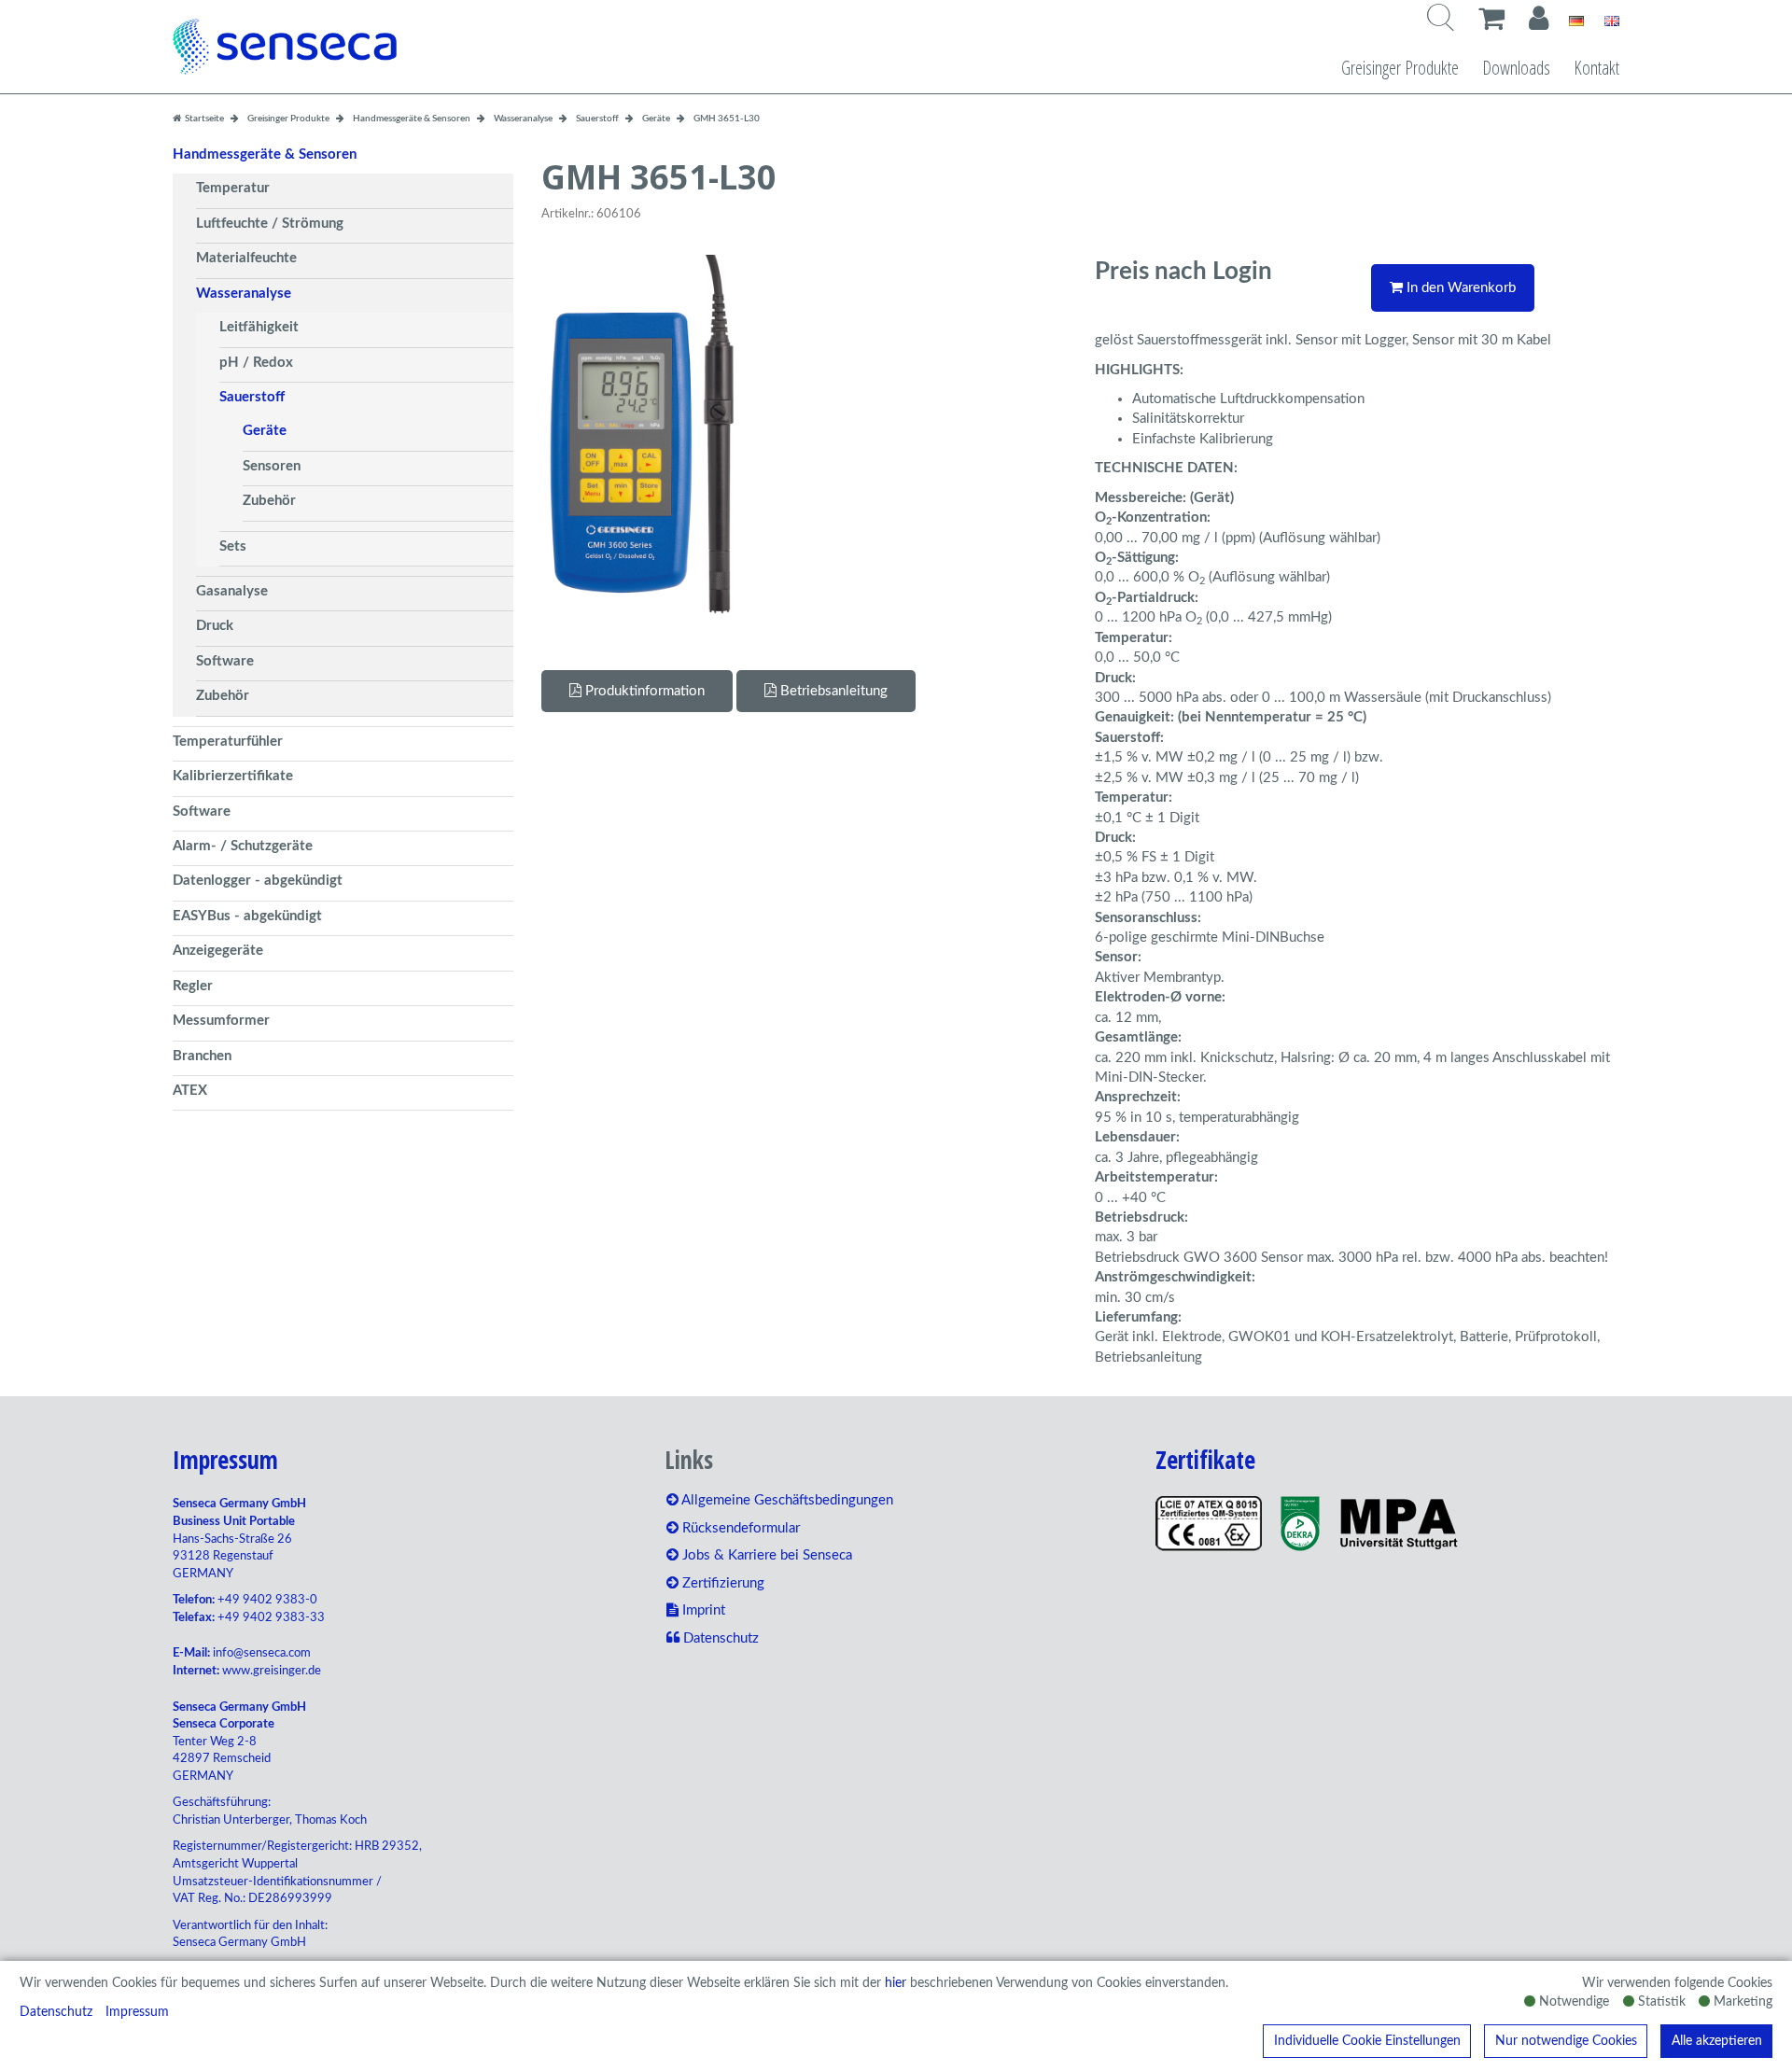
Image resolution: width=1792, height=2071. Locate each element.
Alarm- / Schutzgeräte (243, 846)
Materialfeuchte (246, 258)
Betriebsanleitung (832, 691)
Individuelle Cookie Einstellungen (1367, 2041)
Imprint (702, 1610)
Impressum (137, 2012)
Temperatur (233, 188)
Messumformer (221, 1021)
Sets (233, 546)
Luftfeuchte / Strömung (270, 224)
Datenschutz (56, 2012)
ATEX (190, 1091)
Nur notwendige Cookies (1566, 2041)
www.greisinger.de (272, 1671)
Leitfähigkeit (259, 327)
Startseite (203, 119)
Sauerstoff (252, 397)
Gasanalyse (232, 591)
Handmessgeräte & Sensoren (265, 154)
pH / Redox (256, 363)
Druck (215, 626)
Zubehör (269, 501)
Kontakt (1596, 68)
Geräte (265, 431)
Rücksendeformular (739, 1528)
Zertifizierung (721, 1583)
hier (896, 1983)
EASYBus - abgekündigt (247, 916)
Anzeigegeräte (218, 951)
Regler (193, 986)
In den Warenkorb (1459, 288)
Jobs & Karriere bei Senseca (765, 1555)
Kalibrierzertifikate (233, 776)
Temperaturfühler (228, 742)
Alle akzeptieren (1717, 2041)
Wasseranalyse (244, 294)
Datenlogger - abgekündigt (258, 881)
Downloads (1516, 68)
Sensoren (272, 466)
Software (225, 661)
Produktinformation (643, 691)
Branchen (202, 1056)
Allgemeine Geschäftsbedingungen (786, 1500)
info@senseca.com (262, 1653)
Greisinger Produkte (1400, 68)
